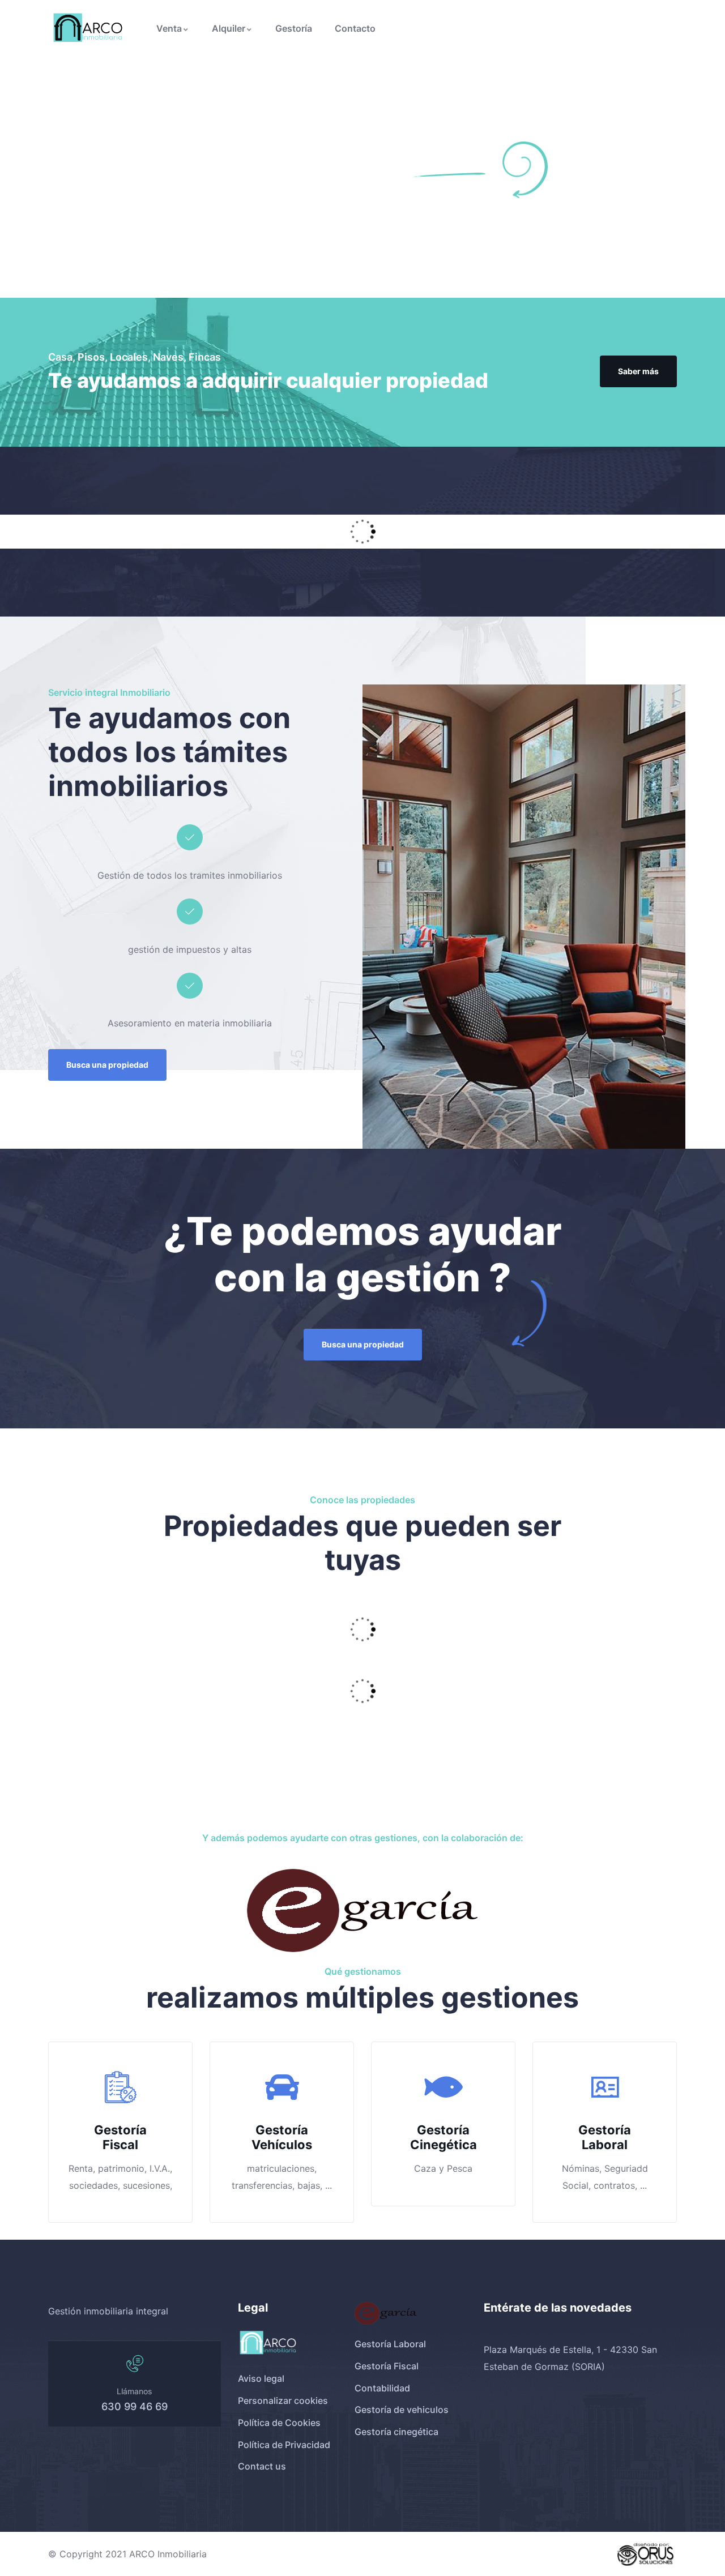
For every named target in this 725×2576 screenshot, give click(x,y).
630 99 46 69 (135, 2406)
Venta (169, 28)
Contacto (355, 28)
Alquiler (229, 28)
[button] (44, 1649)
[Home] (89, 29)
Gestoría (294, 28)
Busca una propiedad (107, 1065)
